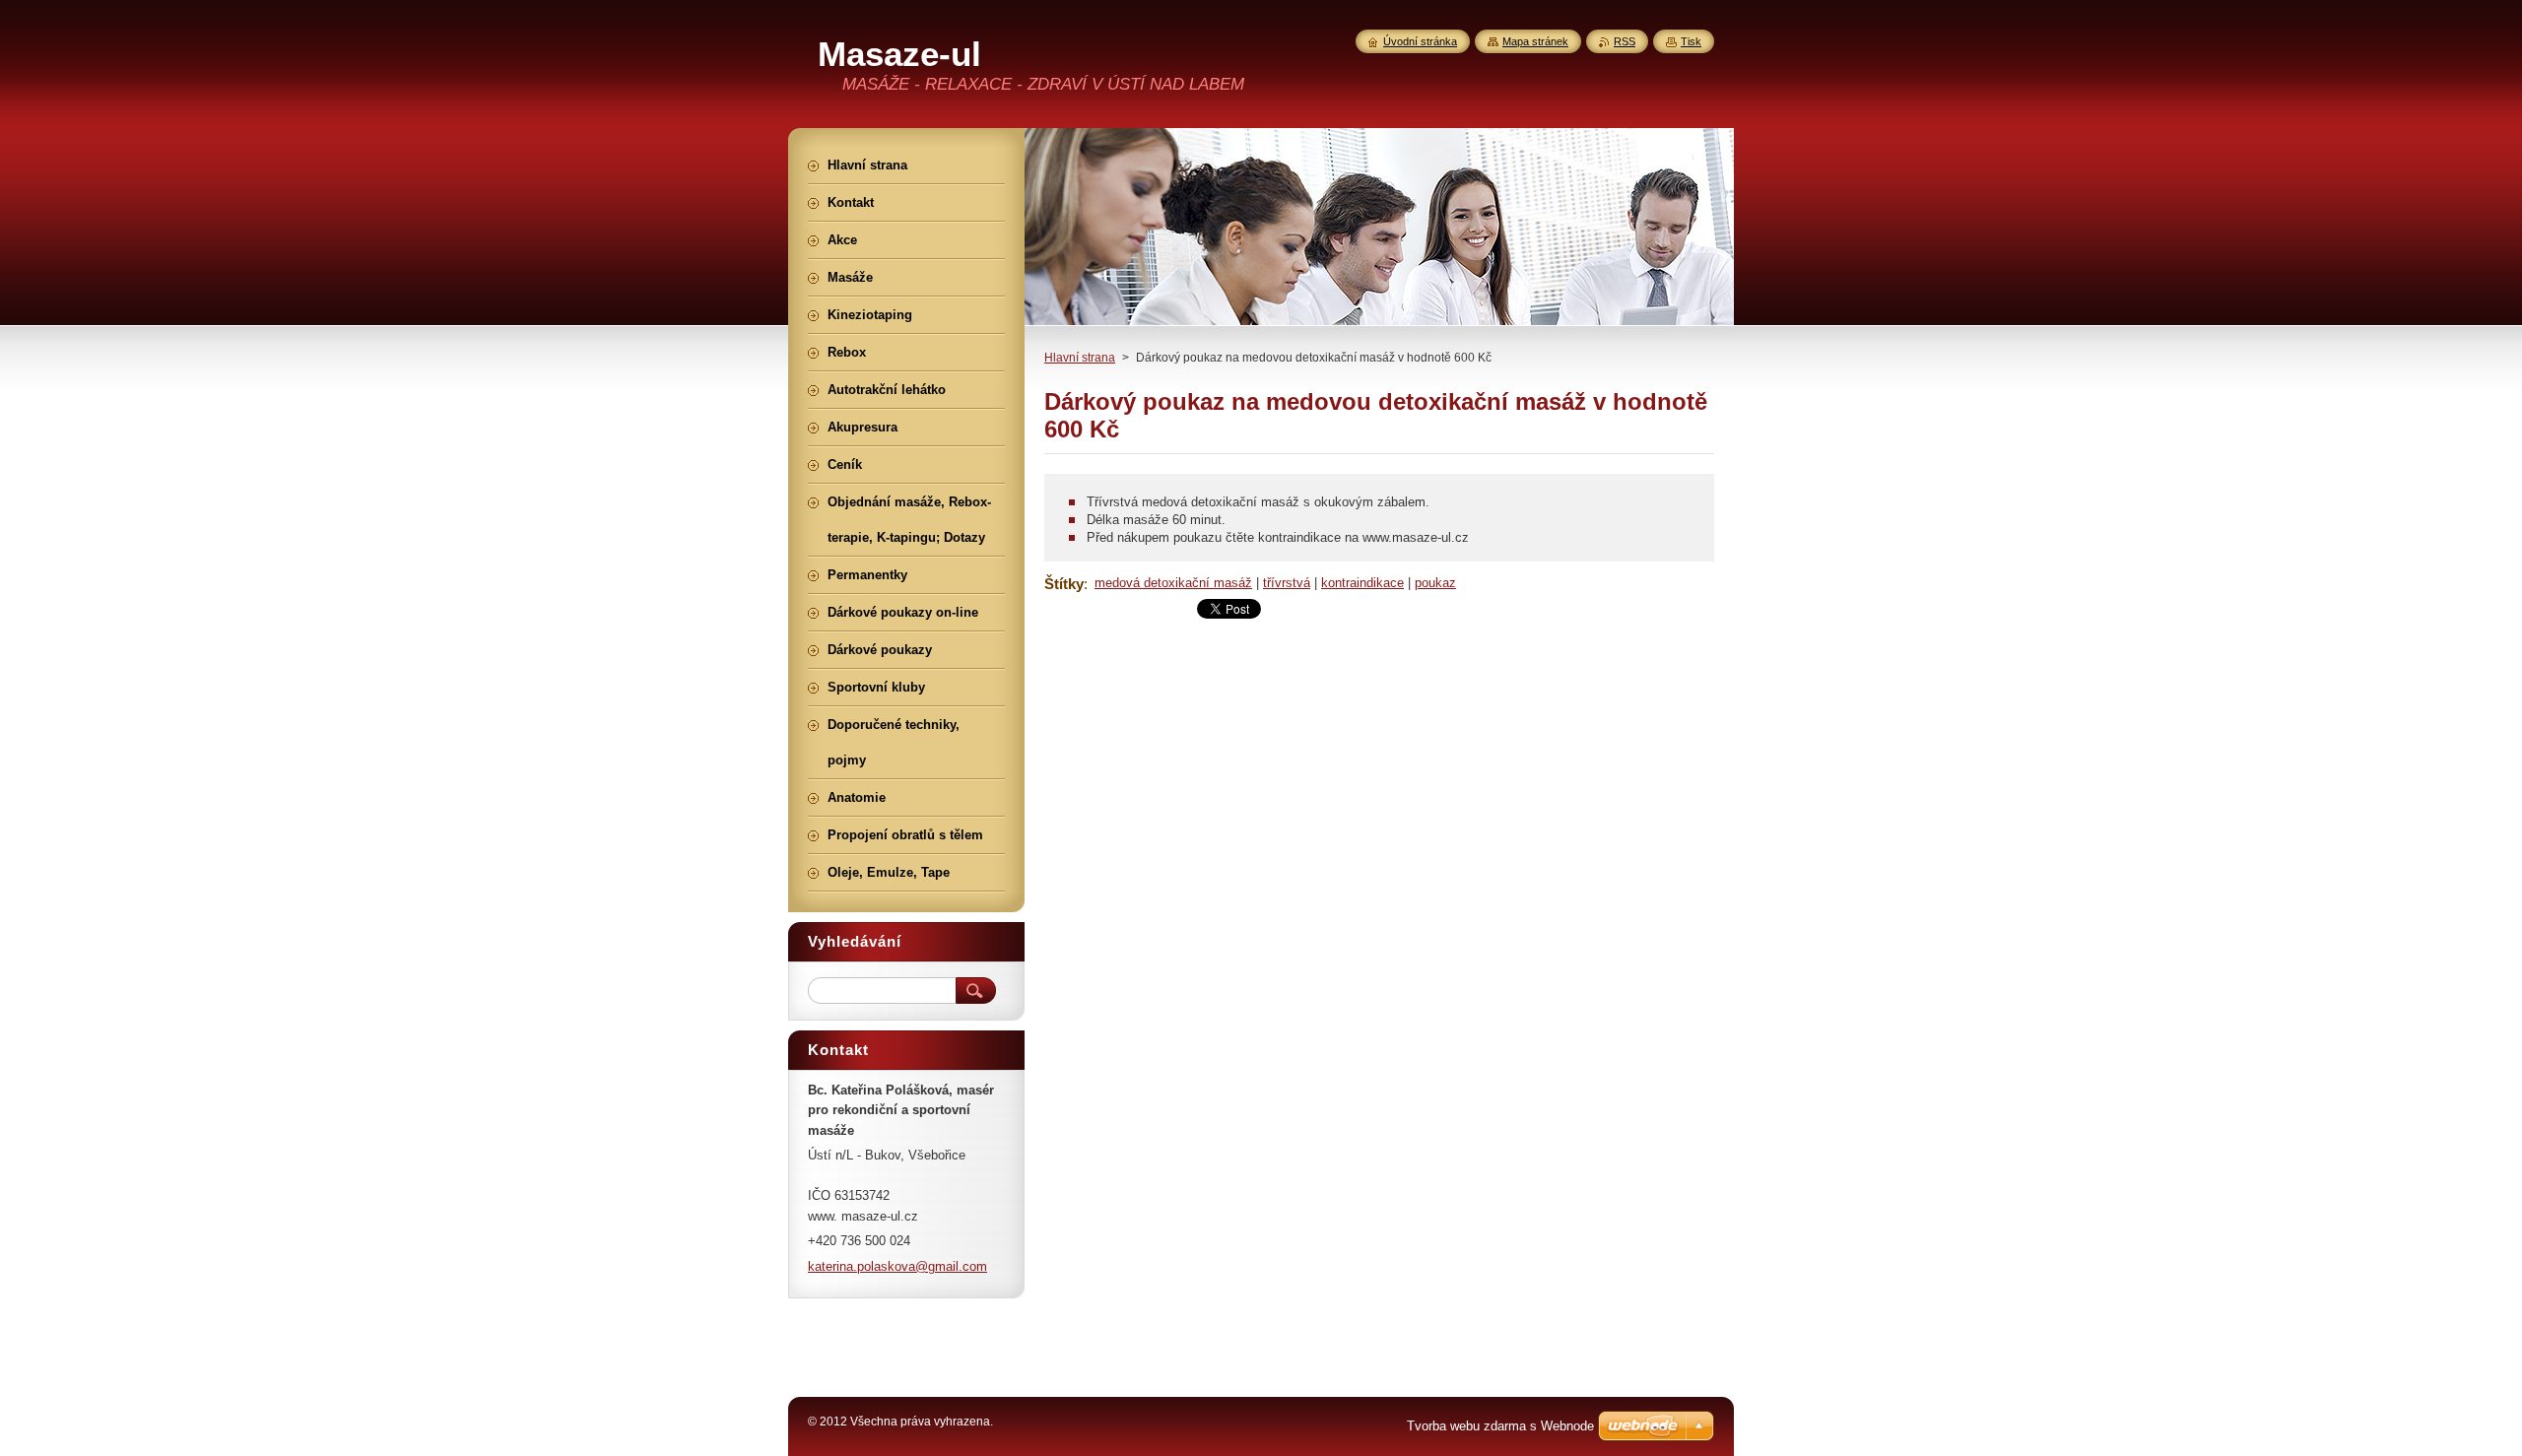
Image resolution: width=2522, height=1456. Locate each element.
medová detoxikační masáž (1173, 583)
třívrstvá (1287, 583)
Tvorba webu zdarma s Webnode (1500, 1426)
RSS (1625, 41)
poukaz (1435, 583)
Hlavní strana (1080, 358)
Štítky (1064, 584)
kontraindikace (1362, 583)
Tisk (1691, 41)
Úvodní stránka (1420, 41)
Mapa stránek (1535, 41)
